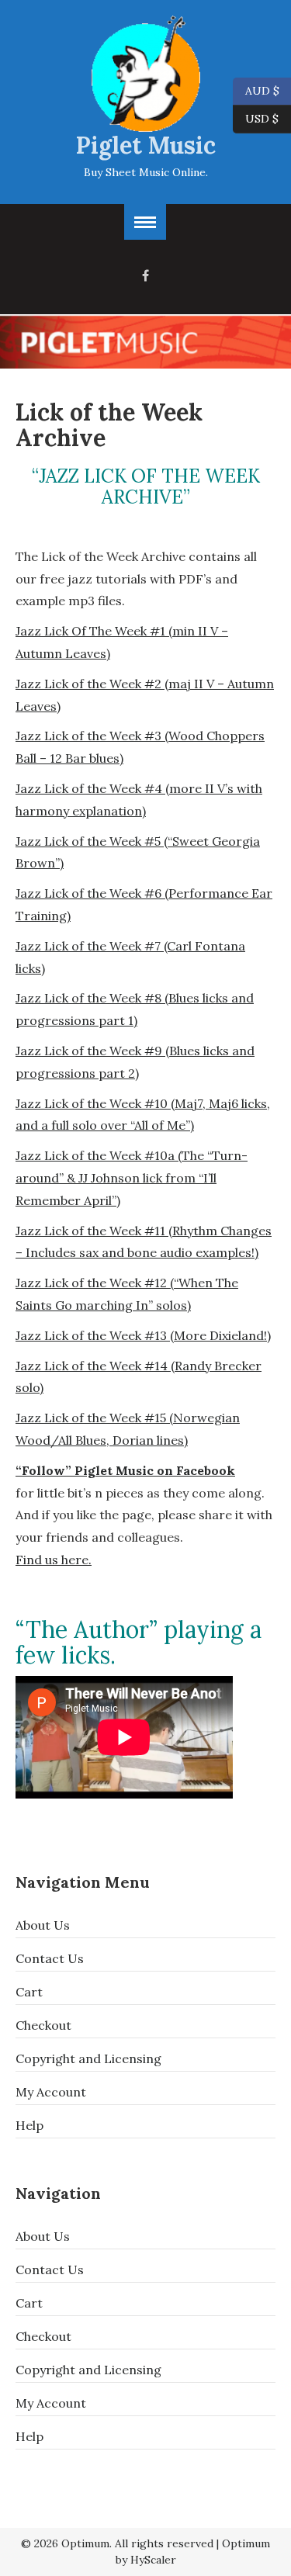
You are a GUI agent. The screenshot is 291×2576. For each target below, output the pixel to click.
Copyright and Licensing (88, 2058)
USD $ (262, 118)
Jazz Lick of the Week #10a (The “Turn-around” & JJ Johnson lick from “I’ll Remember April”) (132, 1178)
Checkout (43, 2025)
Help (29, 2125)
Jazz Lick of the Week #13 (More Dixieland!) (143, 1335)
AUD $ (256, 90)
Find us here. (54, 1560)
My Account (51, 2092)
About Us (43, 1925)
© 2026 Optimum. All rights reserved (117, 2543)
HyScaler (153, 2560)
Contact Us (50, 1958)
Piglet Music (146, 145)
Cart (29, 1992)
